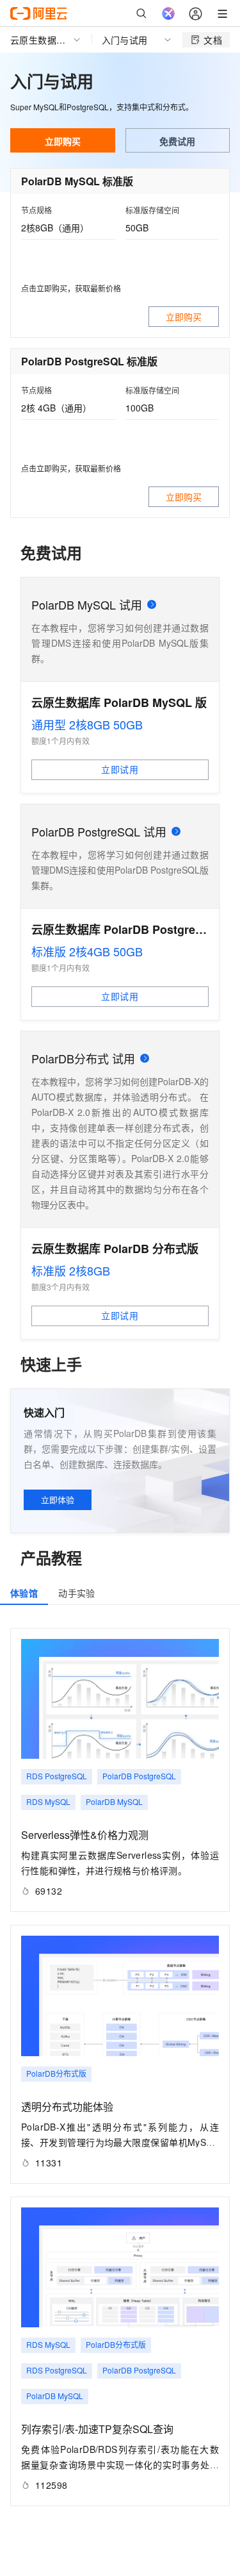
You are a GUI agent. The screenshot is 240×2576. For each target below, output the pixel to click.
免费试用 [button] (177, 141)
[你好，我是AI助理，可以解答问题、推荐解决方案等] (168, 13)
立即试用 (120, 769)
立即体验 (58, 1500)
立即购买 (63, 141)
